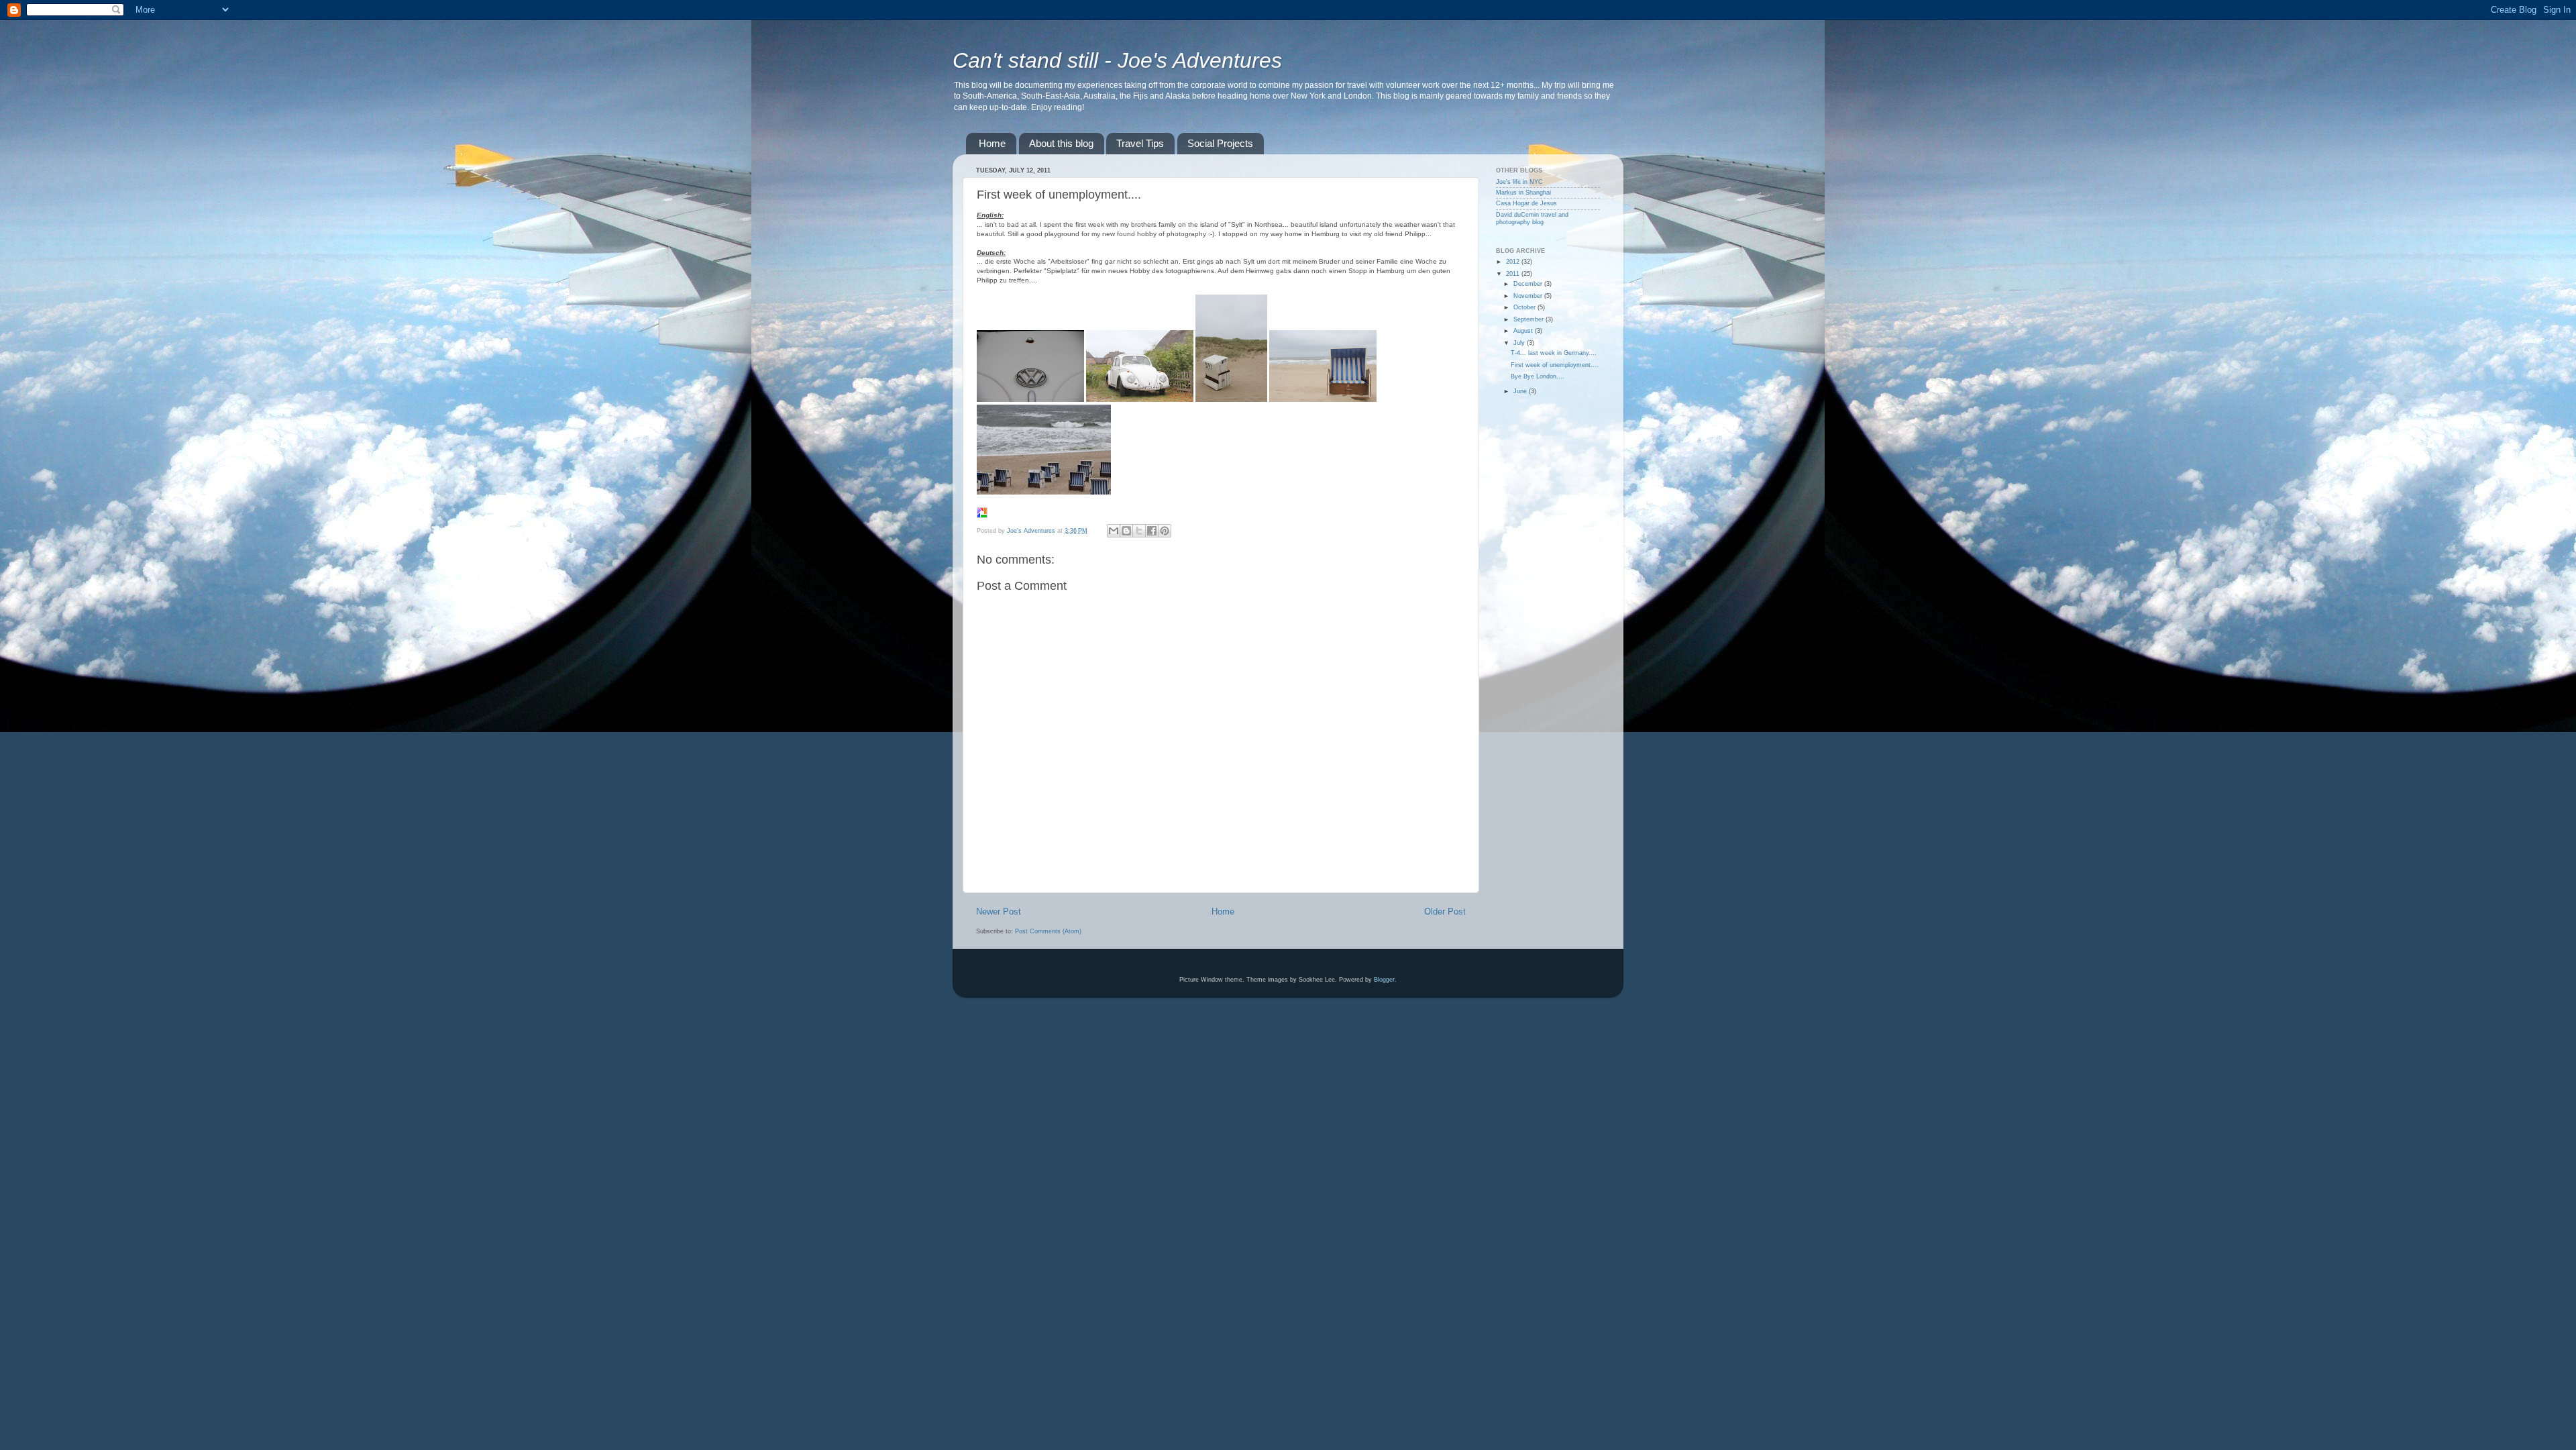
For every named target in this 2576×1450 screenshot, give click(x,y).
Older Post (1445, 912)
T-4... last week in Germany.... (1554, 353)
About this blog (1061, 143)
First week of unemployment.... (1555, 365)
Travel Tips (1140, 143)
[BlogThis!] (1126, 531)
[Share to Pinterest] (1165, 531)
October (1525, 307)
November (1529, 296)
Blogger (1384, 980)
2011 (1514, 274)
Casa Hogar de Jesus (1526, 203)
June (1521, 391)
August (1524, 331)
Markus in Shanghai (1523, 193)
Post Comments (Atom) (1048, 931)
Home (992, 143)
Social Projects (1220, 143)
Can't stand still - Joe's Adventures (1117, 60)
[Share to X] (1139, 531)
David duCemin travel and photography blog (1532, 218)
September (1529, 319)
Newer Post (999, 912)
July (1520, 343)
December (1529, 284)
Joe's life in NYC (1519, 182)
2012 (1514, 262)
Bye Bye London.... (1538, 376)
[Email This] (1114, 531)
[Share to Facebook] (1152, 531)
